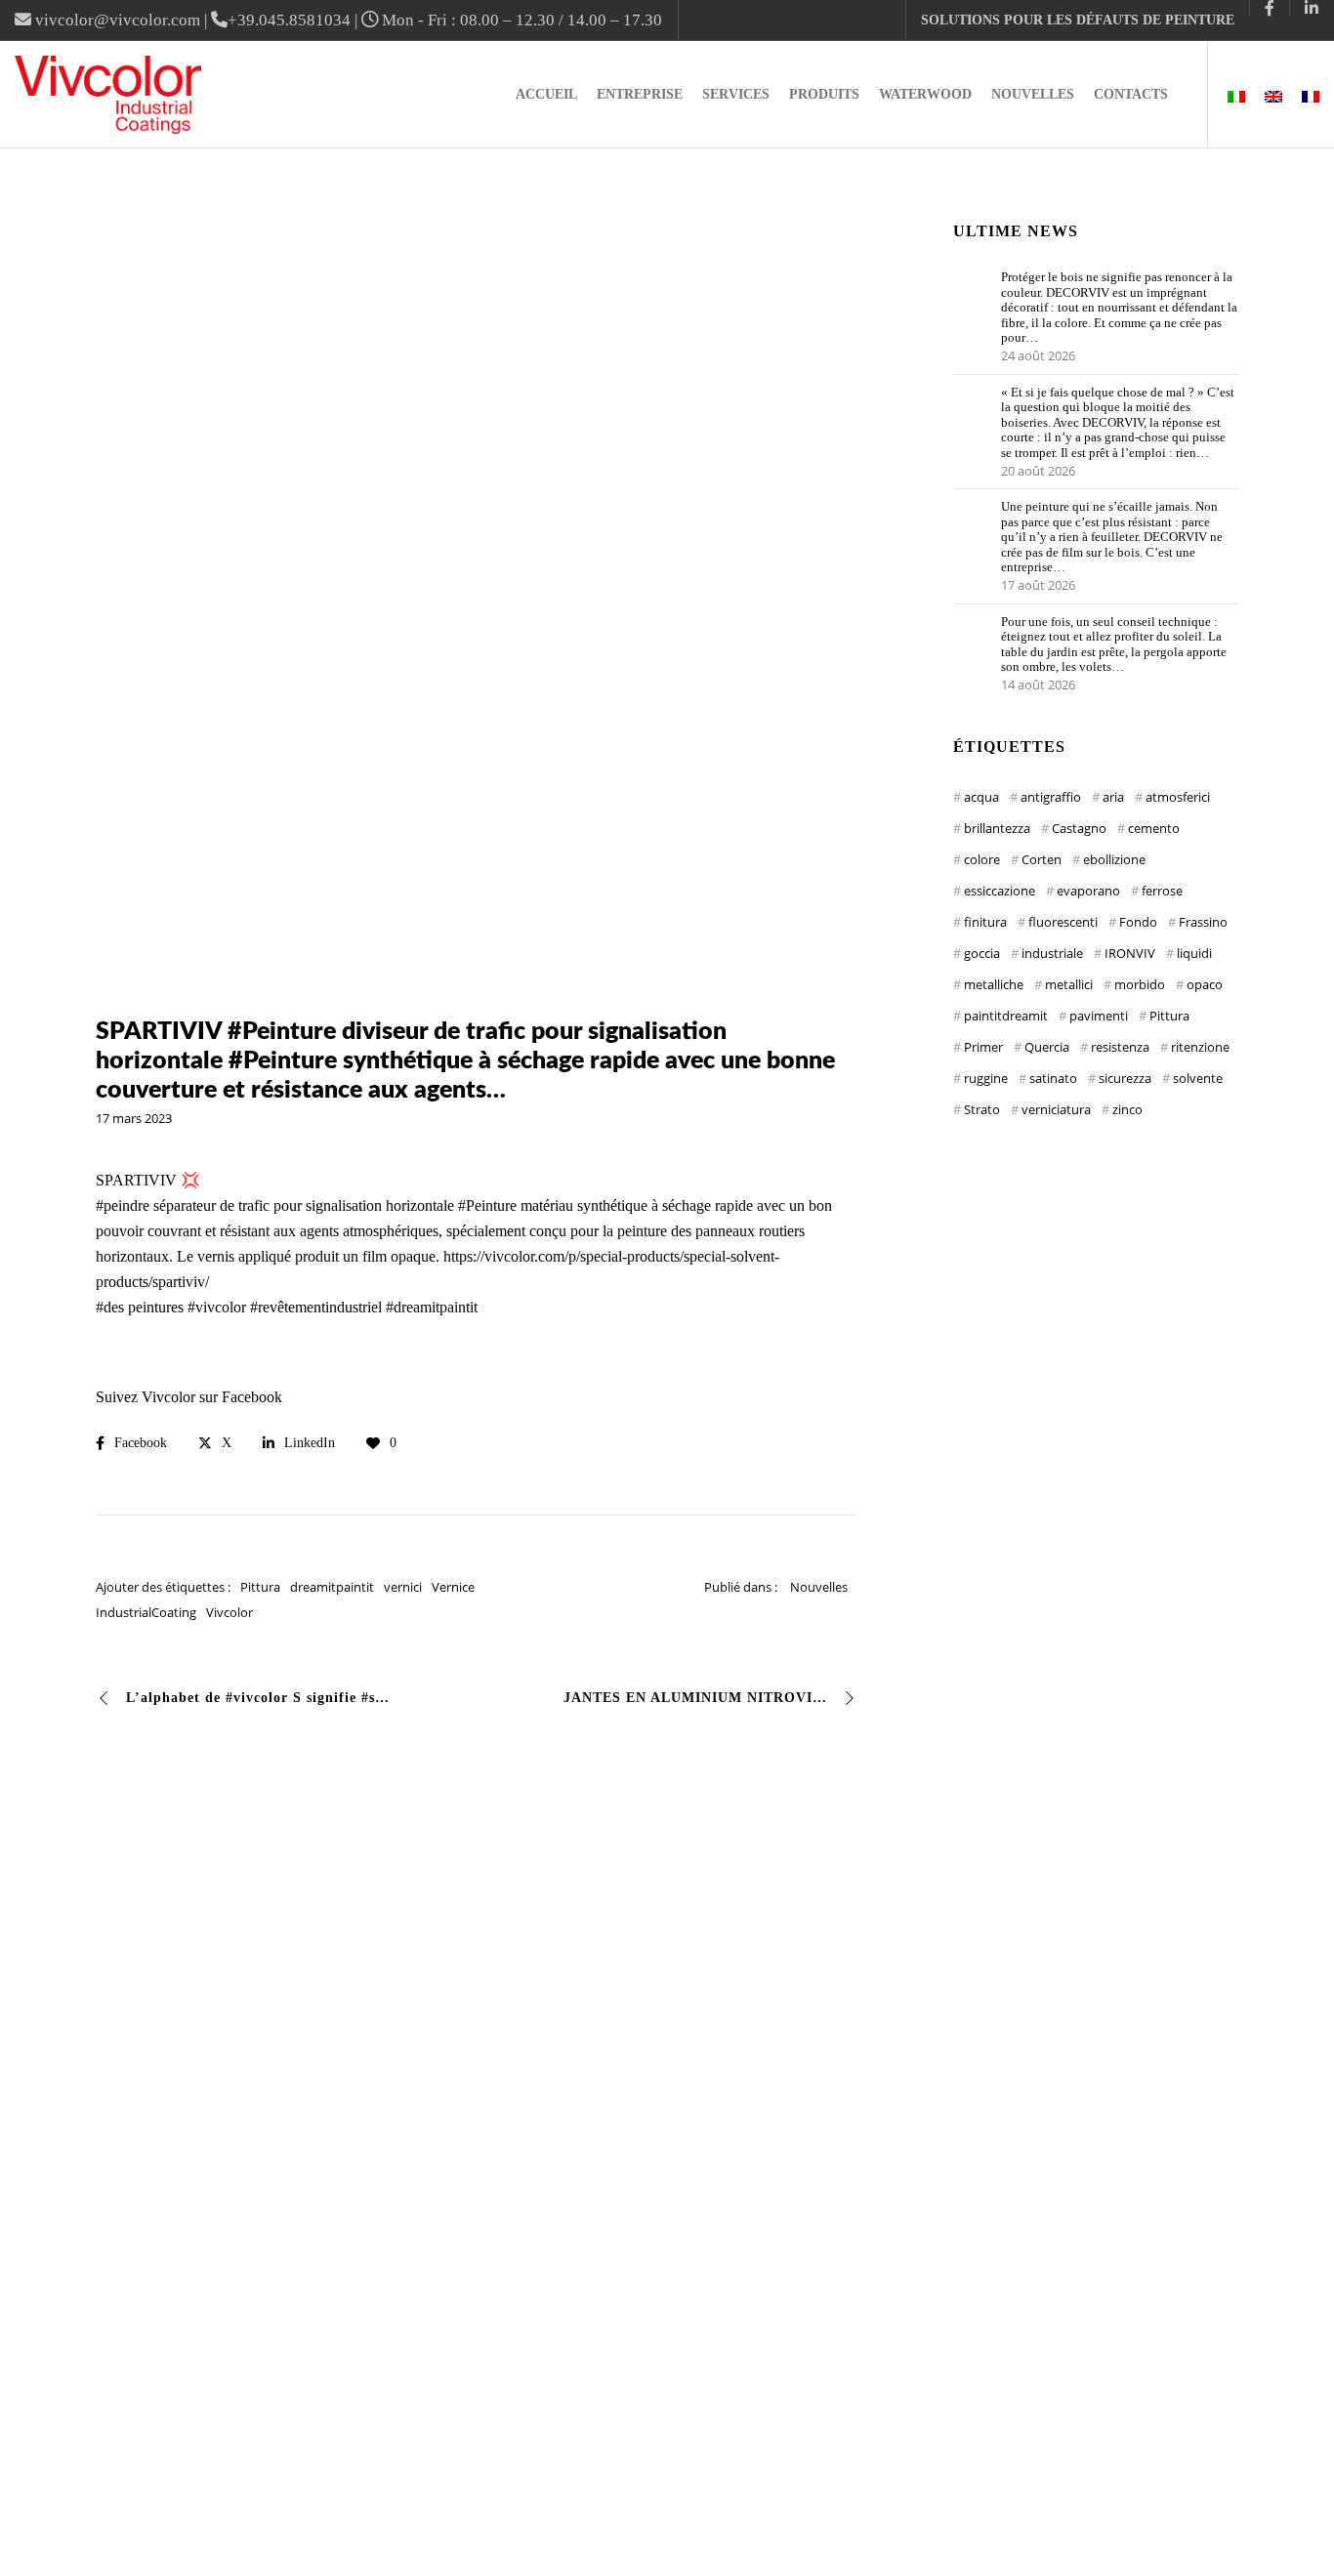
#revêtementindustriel (316, 1307)
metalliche (994, 984)
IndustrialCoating (146, 1612)
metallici (1069, 984)
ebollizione (1114, 859)
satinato (1053, 1078)
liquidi (1194, 953)
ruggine (986, 1078)
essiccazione (1000, 891)
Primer (983, 1047)
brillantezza (997, 828)
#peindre (123, 1205)
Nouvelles (819, 1587)
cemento (1154, 828)
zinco (1127, 1109)
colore (982, 859)
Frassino (1203, 922)
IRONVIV (1130, 953)
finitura (985, 922)
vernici (403, 1587)
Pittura (260, 1587)
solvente (1198, 1078)
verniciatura (1056, 1109)
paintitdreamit (1006, 1016)
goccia (982, 953)
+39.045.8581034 (289, 20)
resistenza (1120, 1047)
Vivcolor (229, 1612)
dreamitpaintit (332, 1587)
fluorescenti (1063, 922)
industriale (1052, 953)
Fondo (1138, 922)
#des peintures (140, 1307)
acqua (981, 797)
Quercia (1047, 1047)
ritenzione (1200, 1047)
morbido (1140, 984)
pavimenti (1099, 1016)
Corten (1042, 859)
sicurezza (1125, 1078)
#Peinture (487, 1205)
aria (1113, 797)
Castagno (1079, 828)
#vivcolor (217, 1307)
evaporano (1088, 891)
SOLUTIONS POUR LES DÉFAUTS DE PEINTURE (1078, 20)
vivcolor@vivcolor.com (118, 20)
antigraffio (1051, 797)
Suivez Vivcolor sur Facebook (189, 1397)
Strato (982, 1109)
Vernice (453, 1587)
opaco (1205, 984)
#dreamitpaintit (432, 1307)
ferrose (1162, 891)
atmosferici (1178, 797)
